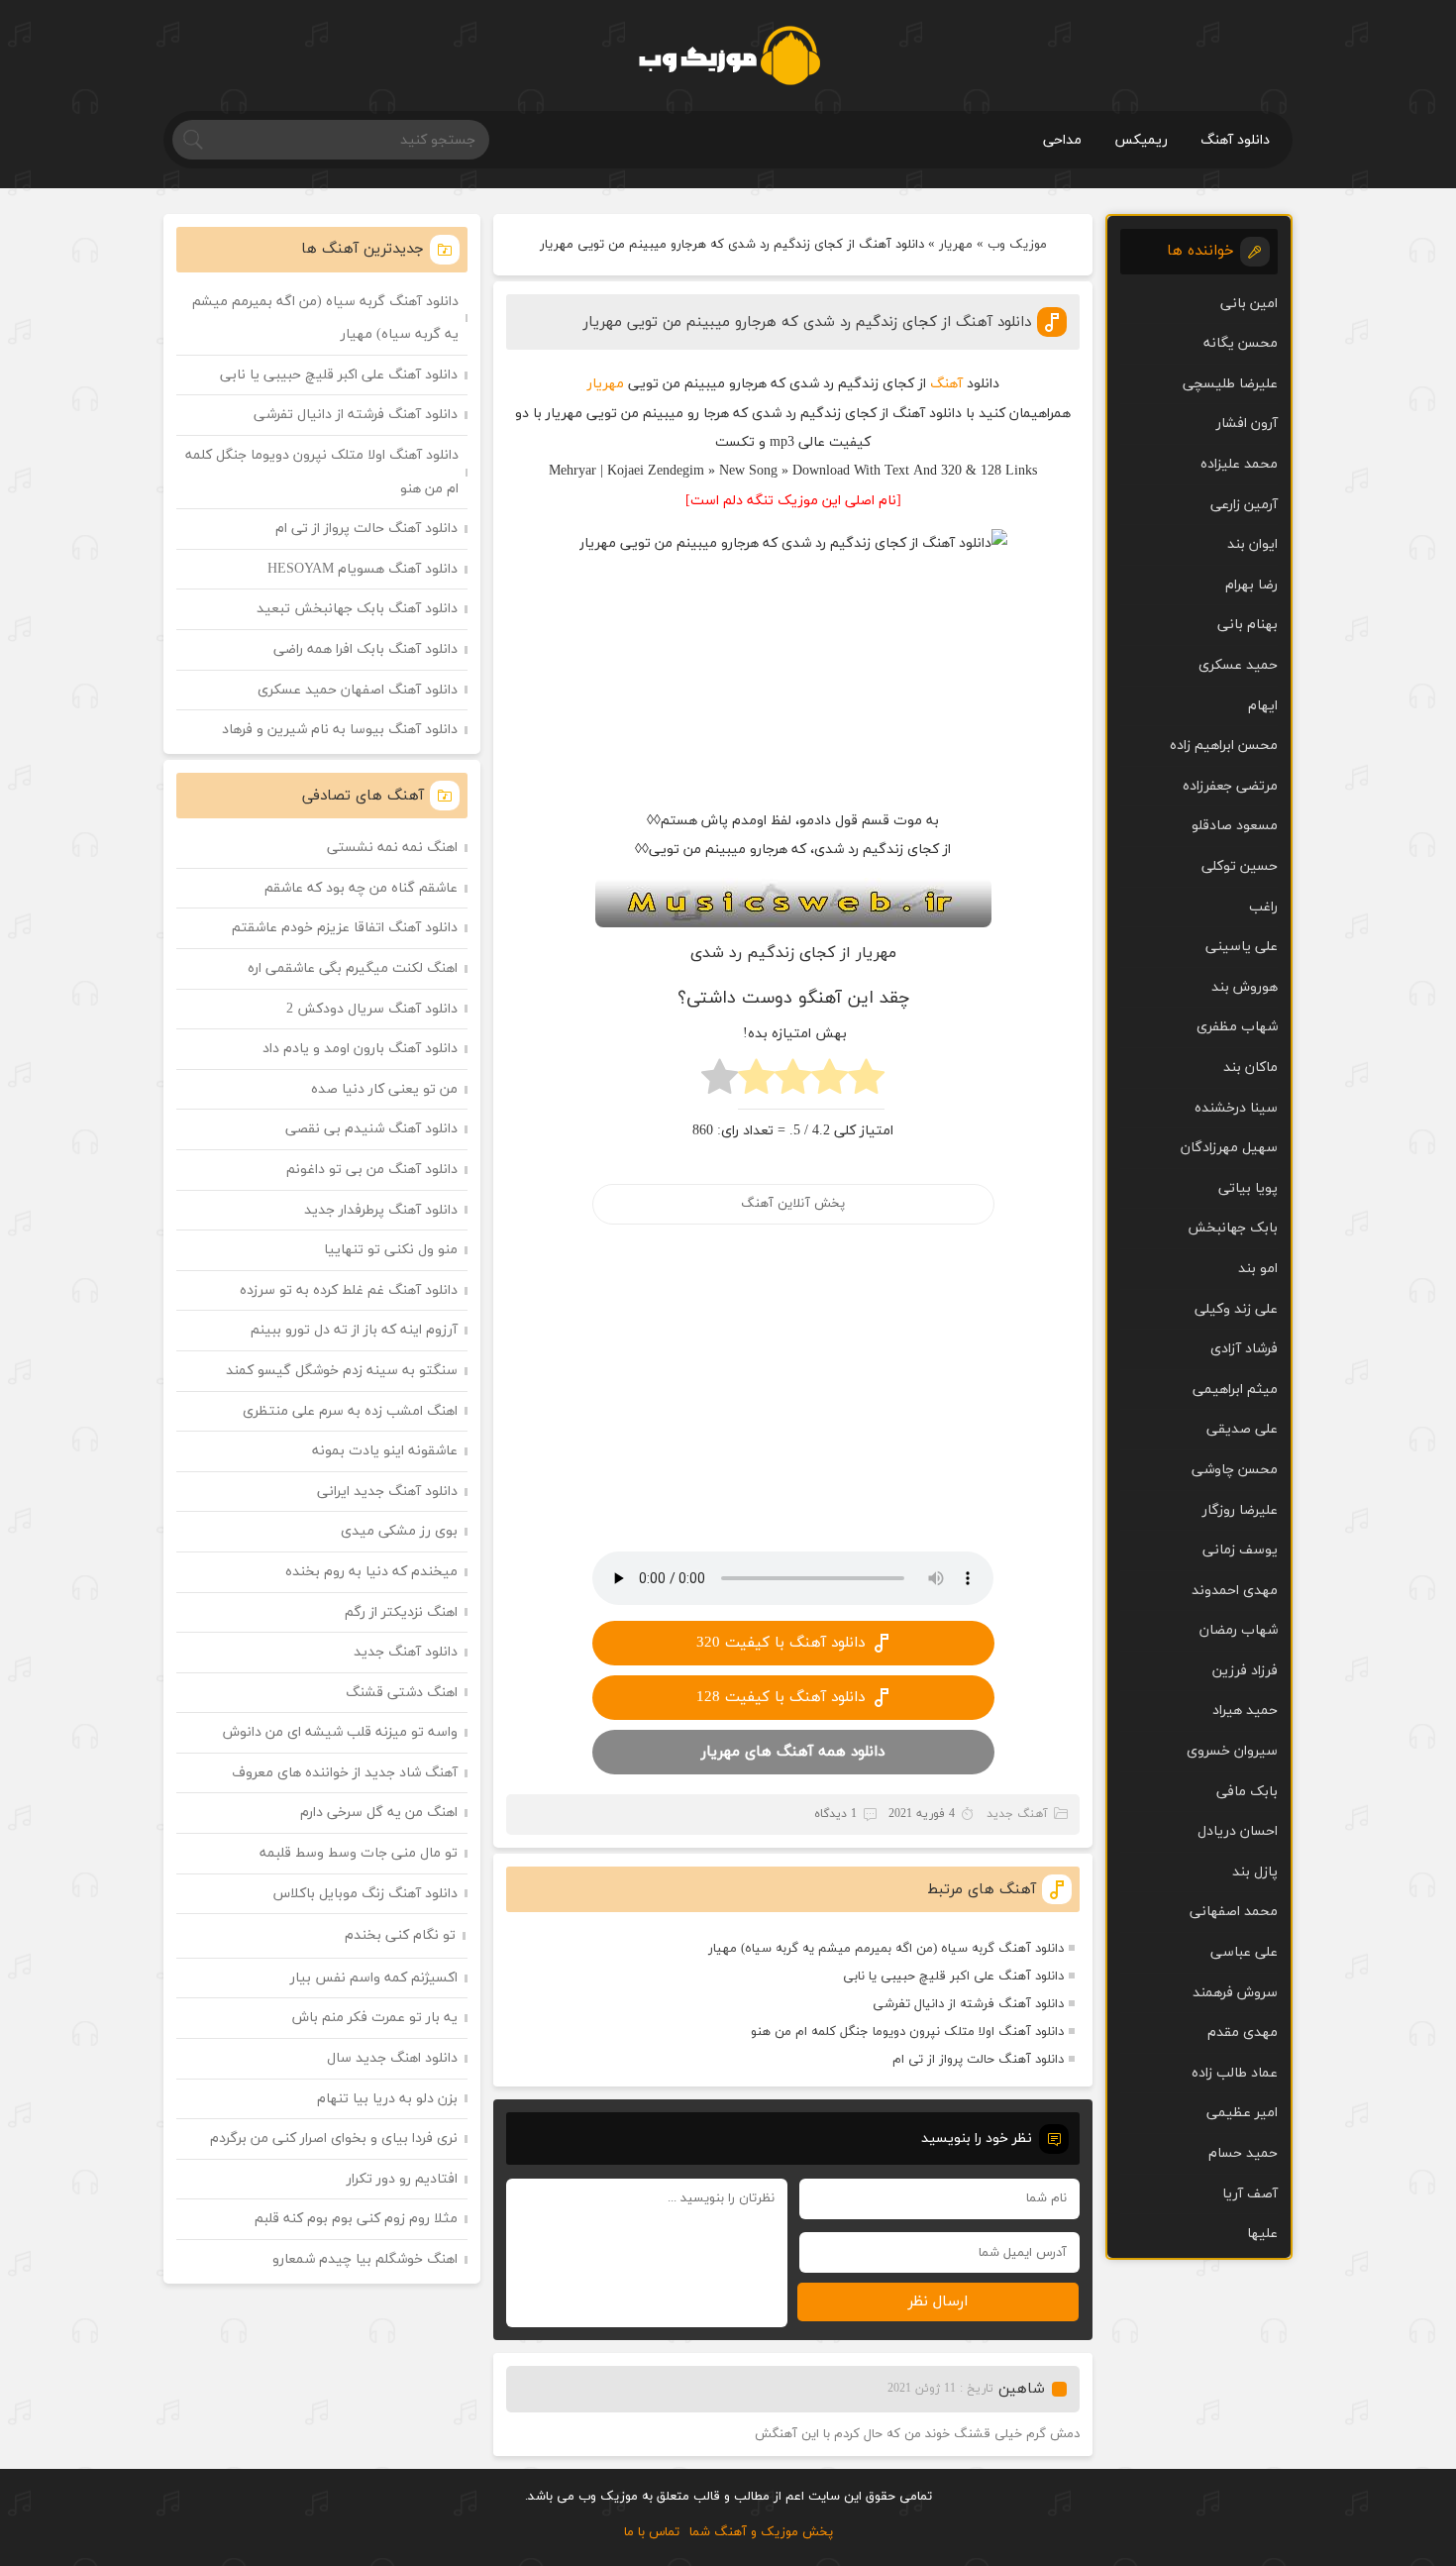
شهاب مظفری (1237, 1027)
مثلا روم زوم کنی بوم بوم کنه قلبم (356, 2219)
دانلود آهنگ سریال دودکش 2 (372, 1009)
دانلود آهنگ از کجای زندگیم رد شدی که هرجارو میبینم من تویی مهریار (807, 322)
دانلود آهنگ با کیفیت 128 (780, 1698)
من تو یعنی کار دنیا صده (384, 1089)
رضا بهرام (1251, 585)
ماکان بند (1250, 1068)
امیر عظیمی (1242, 2113)
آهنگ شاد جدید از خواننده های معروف (345, 1773)
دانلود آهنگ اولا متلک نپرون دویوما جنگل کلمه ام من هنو (907, 2032)
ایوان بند (1252, 544)
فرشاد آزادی (1244, 1349)
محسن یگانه (1241, 343)
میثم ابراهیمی (1235, 1390)
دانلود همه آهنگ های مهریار (793, 1752)
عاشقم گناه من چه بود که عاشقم (361, 888)
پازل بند (1255, 1872)
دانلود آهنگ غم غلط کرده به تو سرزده (349, 1290)
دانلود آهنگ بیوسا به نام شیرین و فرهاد (340, 730)
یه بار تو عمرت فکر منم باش (375, 2018)
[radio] (866, 1082)
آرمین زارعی (1244, 505)
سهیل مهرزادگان (1229, 1148)
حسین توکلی (1240, 866)
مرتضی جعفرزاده (1230, 786)
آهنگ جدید (1017, 1814)
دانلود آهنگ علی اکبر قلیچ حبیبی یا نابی (953, 1977)
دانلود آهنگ (1235, 140)
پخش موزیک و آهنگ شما (761, 2532)
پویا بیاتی (1248, 1188)
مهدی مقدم (1243, 2032)
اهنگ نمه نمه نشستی (392, 848)
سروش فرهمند (1235, 1993)
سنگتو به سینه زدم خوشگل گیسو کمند (342, 1371)
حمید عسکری (1238, 665)
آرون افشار (1247, 424)
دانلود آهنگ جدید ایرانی (387, 1492)
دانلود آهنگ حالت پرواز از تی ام (978, 2060)
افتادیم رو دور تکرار (402, 2179)
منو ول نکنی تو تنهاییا (391, 1250)
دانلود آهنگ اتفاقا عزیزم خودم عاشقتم (345, 928)
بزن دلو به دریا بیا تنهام (387, 2099)
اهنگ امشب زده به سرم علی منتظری (350, 1411)
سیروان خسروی (1232, 1751)
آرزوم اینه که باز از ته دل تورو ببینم (354, 1330)
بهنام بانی (1248, 625)
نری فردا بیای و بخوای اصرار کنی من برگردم (334, 2138)
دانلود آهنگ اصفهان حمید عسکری (358, 690)
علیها (1262, 2234)
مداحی (1062, 140)
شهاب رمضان (1239, 1630)
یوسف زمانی (1240, 1550)
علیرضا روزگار (1240, 1510)
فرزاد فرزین (1245, 1671)
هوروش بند (1245, 987)
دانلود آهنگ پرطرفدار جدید (381, 1210)
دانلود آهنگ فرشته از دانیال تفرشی (968, 2004)
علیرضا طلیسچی (1230, 384)
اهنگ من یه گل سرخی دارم (379, 1813)
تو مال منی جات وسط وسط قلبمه (359, 1853)
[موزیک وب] (728, 55)
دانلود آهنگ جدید (406, 1652)
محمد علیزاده (1239, 464)
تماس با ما (652, 2532)
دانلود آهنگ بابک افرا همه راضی (365, 649)
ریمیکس (1141, 140)
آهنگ (946, 384)
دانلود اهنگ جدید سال (392, 2058)
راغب (1263, 907)
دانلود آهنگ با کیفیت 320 (780, 1643)
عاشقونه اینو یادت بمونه (385, 1451)
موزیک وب (1017, 245)
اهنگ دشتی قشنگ (402, 1693)
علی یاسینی (1242, 947)
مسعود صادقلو (1235, 826)
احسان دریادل (1238, 1831)
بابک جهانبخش (1233, 1228)
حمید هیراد (1245, 1711)
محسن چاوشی (1235, 1470)
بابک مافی (1247, 1792)
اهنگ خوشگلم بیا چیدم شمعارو (365, 2259)
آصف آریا (1250, 2194)
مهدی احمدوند (1235, 1591)
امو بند (1258, 1269)
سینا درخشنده (1236, 1108)
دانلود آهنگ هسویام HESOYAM (363, 569)
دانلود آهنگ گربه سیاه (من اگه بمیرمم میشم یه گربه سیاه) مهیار (886, 1949)
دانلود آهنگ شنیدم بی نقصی (371, 1129)
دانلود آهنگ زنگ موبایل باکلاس (365, 1894)
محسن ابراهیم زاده (1224, 746)
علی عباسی (1244, 1952)
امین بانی (1249, 304)
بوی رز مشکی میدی (399, 1531)
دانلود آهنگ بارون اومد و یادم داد (360, 1049)
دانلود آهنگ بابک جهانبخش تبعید (357, 609)
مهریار (956, 245)
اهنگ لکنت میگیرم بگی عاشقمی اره (353, 968)
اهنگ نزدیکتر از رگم (401, 1612)
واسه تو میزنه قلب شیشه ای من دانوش (340, 1732)
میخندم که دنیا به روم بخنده (371, 1572)
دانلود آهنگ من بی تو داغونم (372, 1170)
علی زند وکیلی (1236, 1309)
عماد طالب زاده (1235, 2073)
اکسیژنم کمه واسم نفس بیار (374, 1978)
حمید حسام (1243, 2153)
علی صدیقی (1242, 1429)
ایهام (1263, 706)
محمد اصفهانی (1234, 1912)
